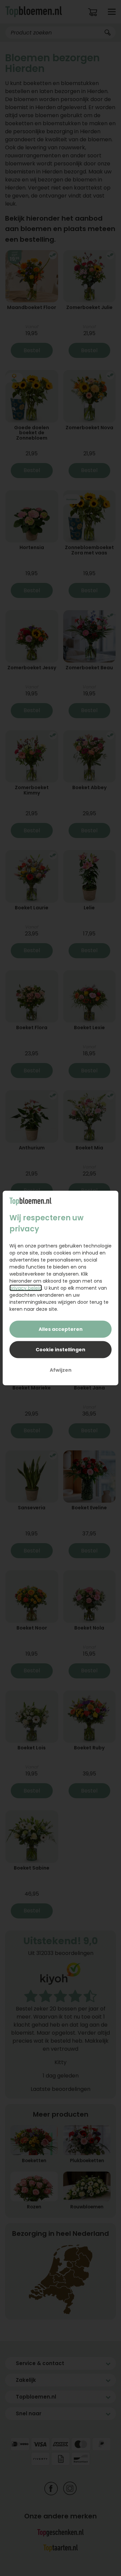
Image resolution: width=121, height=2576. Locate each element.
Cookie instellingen (61, 1350)
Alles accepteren (61, 1329)
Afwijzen (61, 1370)
